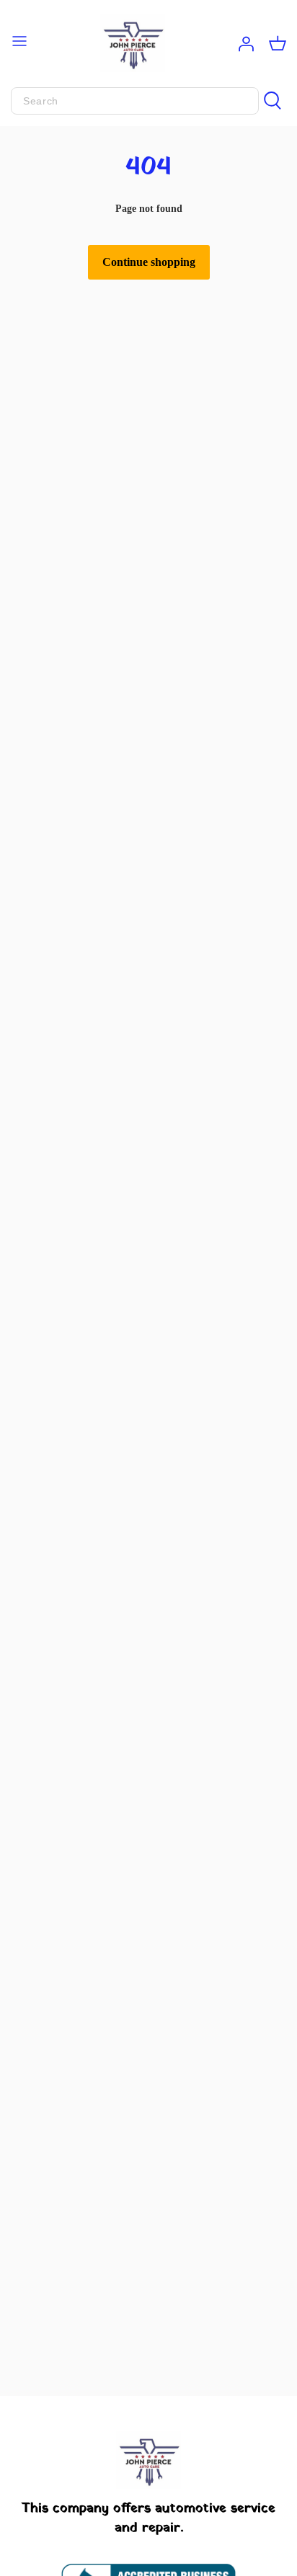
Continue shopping (149, 262)
